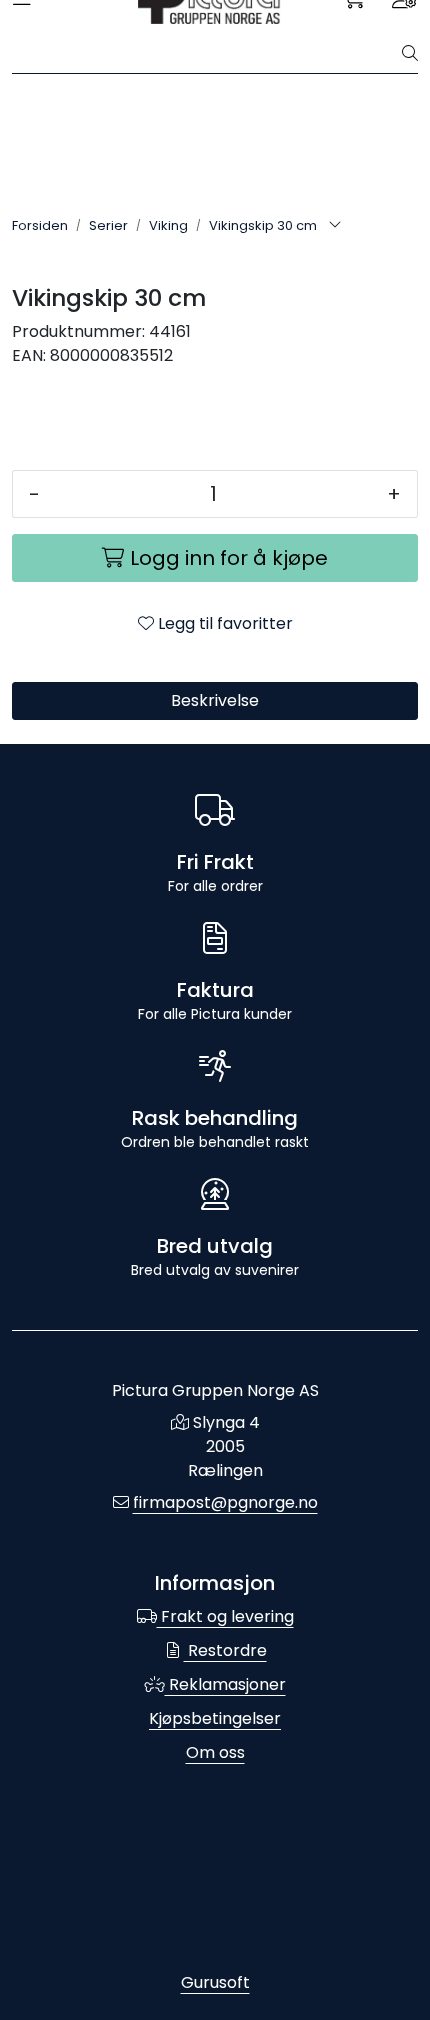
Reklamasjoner (225, 1684)
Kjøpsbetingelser (215, 1718)
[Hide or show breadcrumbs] (335, 226)
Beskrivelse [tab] (215, 700)
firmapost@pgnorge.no (225, 1502)
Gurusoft (215, 1982)
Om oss (215, 1752)
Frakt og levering (225, 1616)
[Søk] (410, 54)
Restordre (225, 1650)
